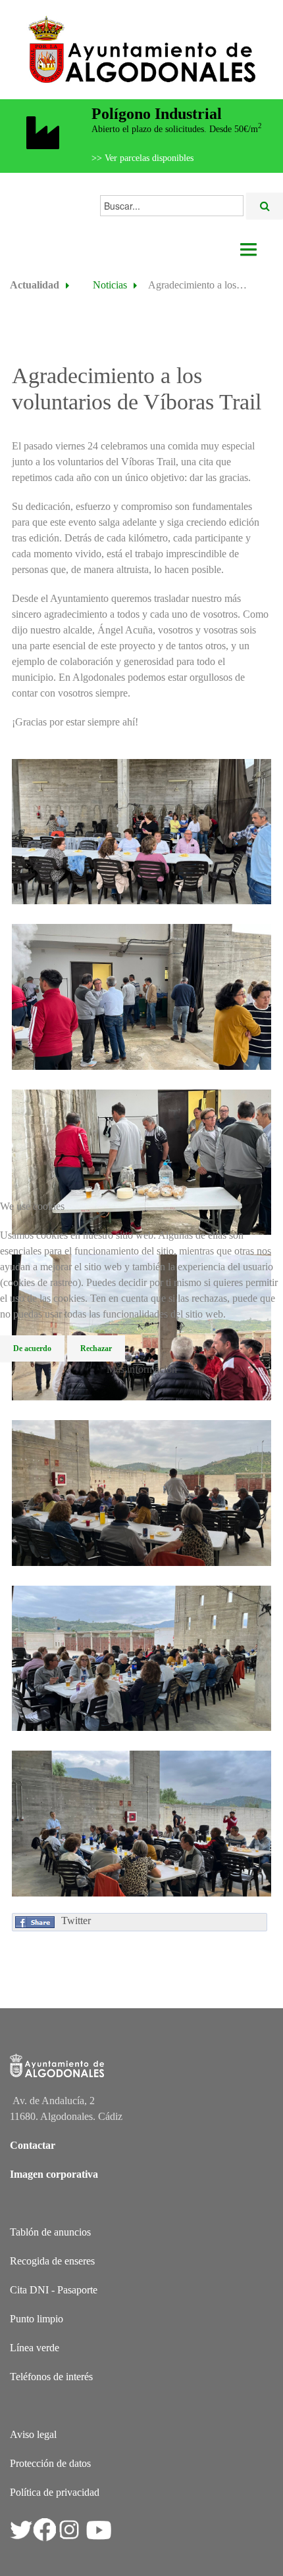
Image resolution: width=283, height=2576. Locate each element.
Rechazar (96, 1348)
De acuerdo (32, 1348)
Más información (142, 1369)
